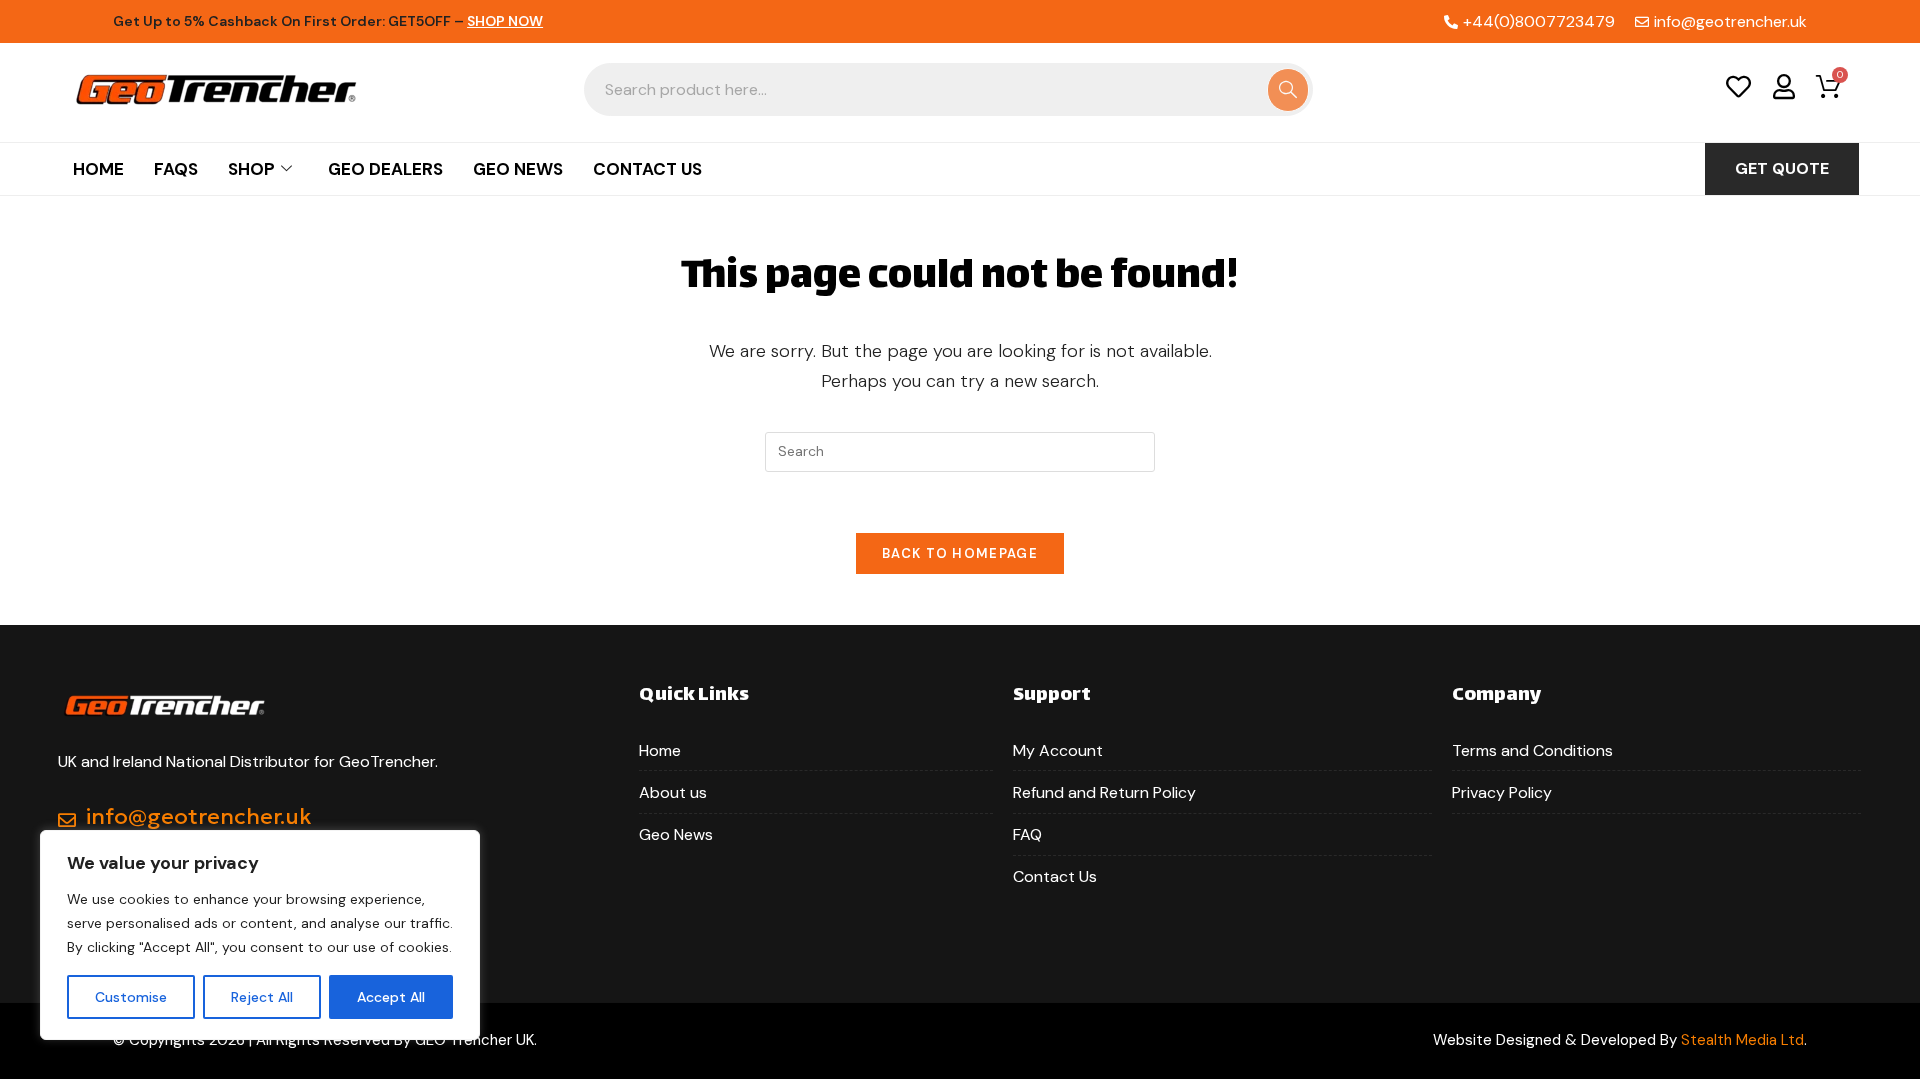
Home (98, 169)
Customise (131, 997)
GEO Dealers (385, 169)
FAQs (176, 169)
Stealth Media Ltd (1742, 1040)
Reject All (262, 997)
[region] (260, 935)
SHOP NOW (505, 21)
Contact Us (647, 169)
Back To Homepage (960, 553)
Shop (251, 169)
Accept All (391, 997)
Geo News (518, 169)
